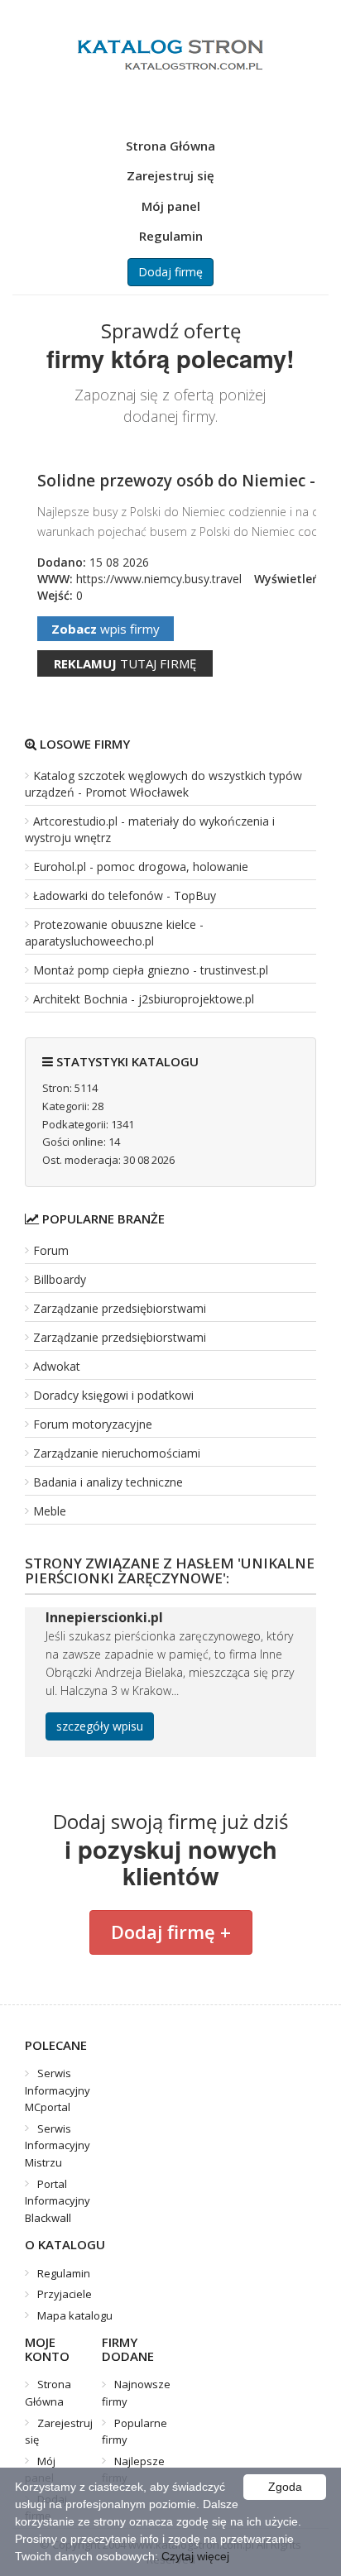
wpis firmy (106, 629)
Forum (51, 1250)
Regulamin (171, 236)
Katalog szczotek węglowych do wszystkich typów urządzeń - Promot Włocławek (163, 784)
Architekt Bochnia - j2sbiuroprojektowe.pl (144, 999)
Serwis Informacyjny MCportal (58, 2090)
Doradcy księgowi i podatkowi (113, 1395)
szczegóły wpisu (100, 1726)
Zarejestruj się (170, 175)
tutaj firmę (125, 663)
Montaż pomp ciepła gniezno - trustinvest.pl (151, 970)
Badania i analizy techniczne (108, 1482)
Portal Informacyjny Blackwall (58, 2201)
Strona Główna (170, 146)
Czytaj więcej (195, 2556)
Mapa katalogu (75, 2315)
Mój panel (171, 206)
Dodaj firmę (170, 272)
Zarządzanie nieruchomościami (117, 1453)
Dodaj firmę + (171, 1932)
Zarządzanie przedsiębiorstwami (120, 1308)
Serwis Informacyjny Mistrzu (58, 2145)
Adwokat (57, 1366)
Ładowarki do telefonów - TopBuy (125, 895)
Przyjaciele (65, 2294)
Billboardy (60, 1279)
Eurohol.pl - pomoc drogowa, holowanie (141, 867)
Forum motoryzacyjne (93, 1424)
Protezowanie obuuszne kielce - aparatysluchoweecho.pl (114, 933)
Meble (50, 1511)
